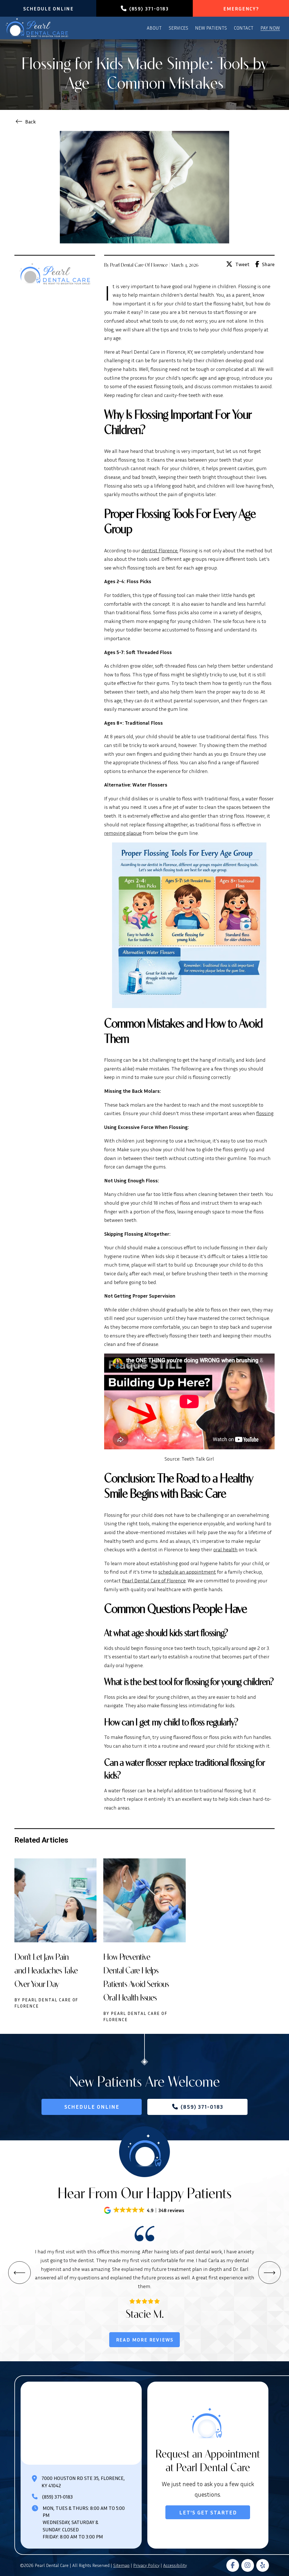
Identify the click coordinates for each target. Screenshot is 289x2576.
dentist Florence (159, 550)
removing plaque (123, 833)
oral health (225, 1549)
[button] (145, 2210)
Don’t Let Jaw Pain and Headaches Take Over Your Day (46, 1970)
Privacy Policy (146, 2565)
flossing (265, 1113)
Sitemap (121, 2565)
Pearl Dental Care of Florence (154, 1580)
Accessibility (175, 2565)
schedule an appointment (187, 1572)
